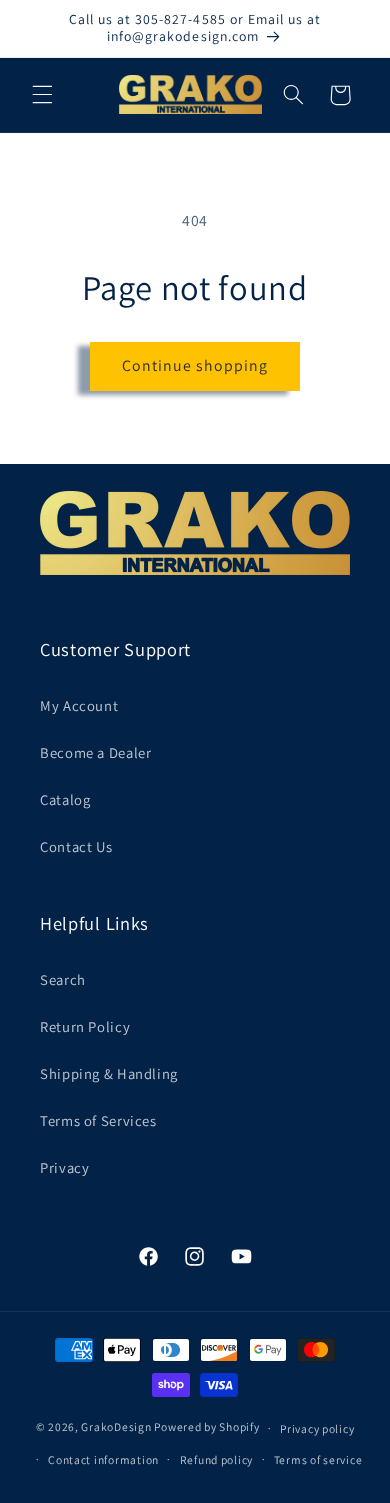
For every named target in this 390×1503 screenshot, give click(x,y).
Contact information (103, 1459)
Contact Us (76, 846)
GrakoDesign (116, 1427)
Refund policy (217, 1459)
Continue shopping (195, 365)
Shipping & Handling (109, 1073)
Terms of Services (98, 1120)
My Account (79, 705)
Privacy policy (317, 1428)
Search (63, 979)
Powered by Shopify (206, 1427)
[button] (42, 95)
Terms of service (318, 1459)
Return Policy (85, 1026)
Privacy (64, 1167)
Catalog (65, 799)
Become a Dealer (95, 752)
